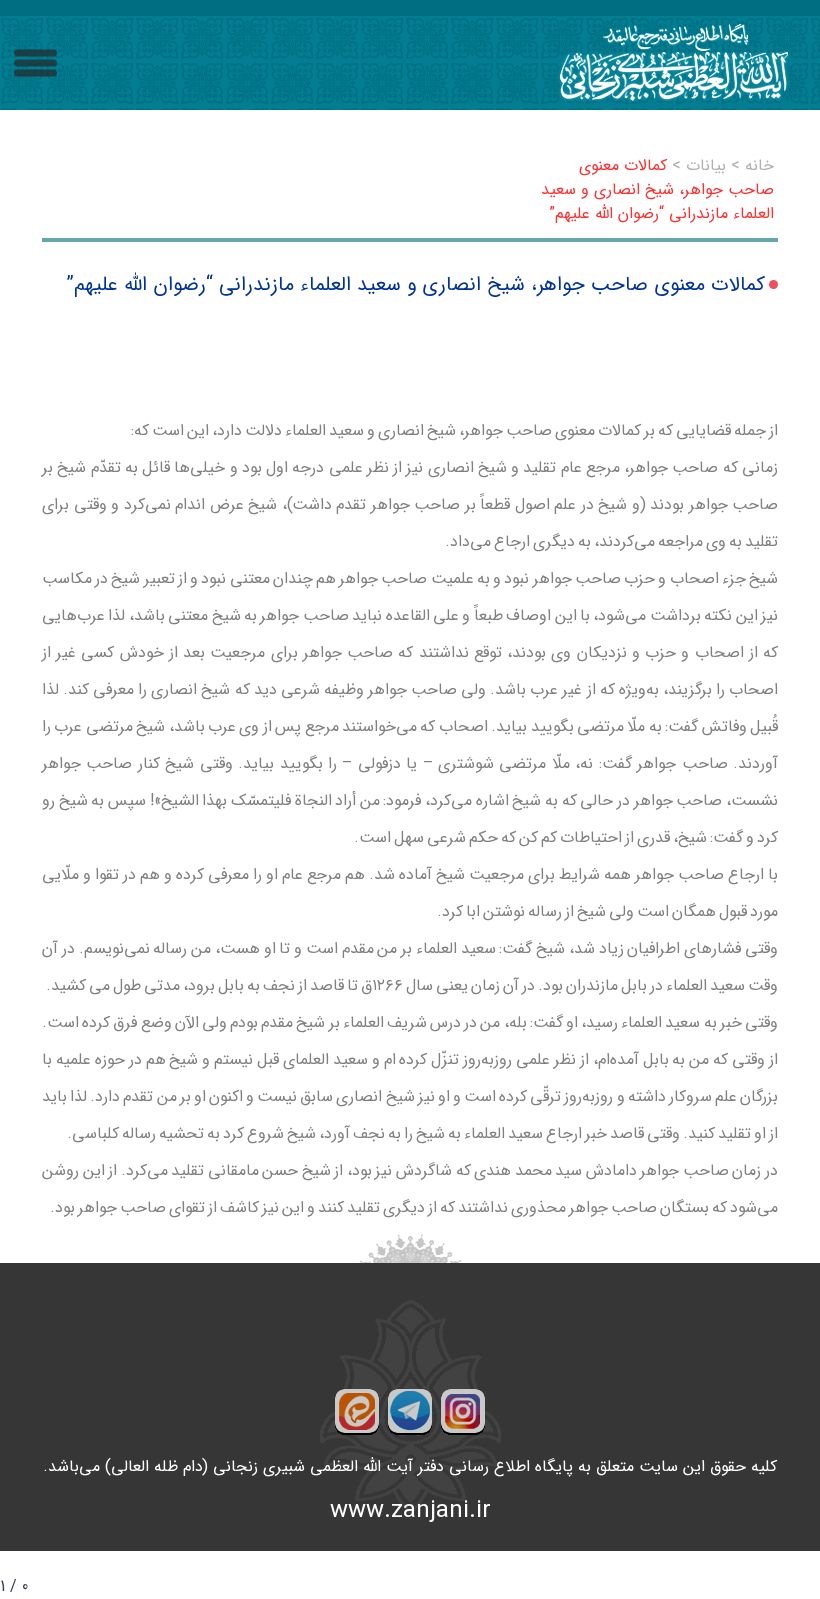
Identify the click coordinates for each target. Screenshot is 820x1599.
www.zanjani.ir (410, 1511)
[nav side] (35, 63)
